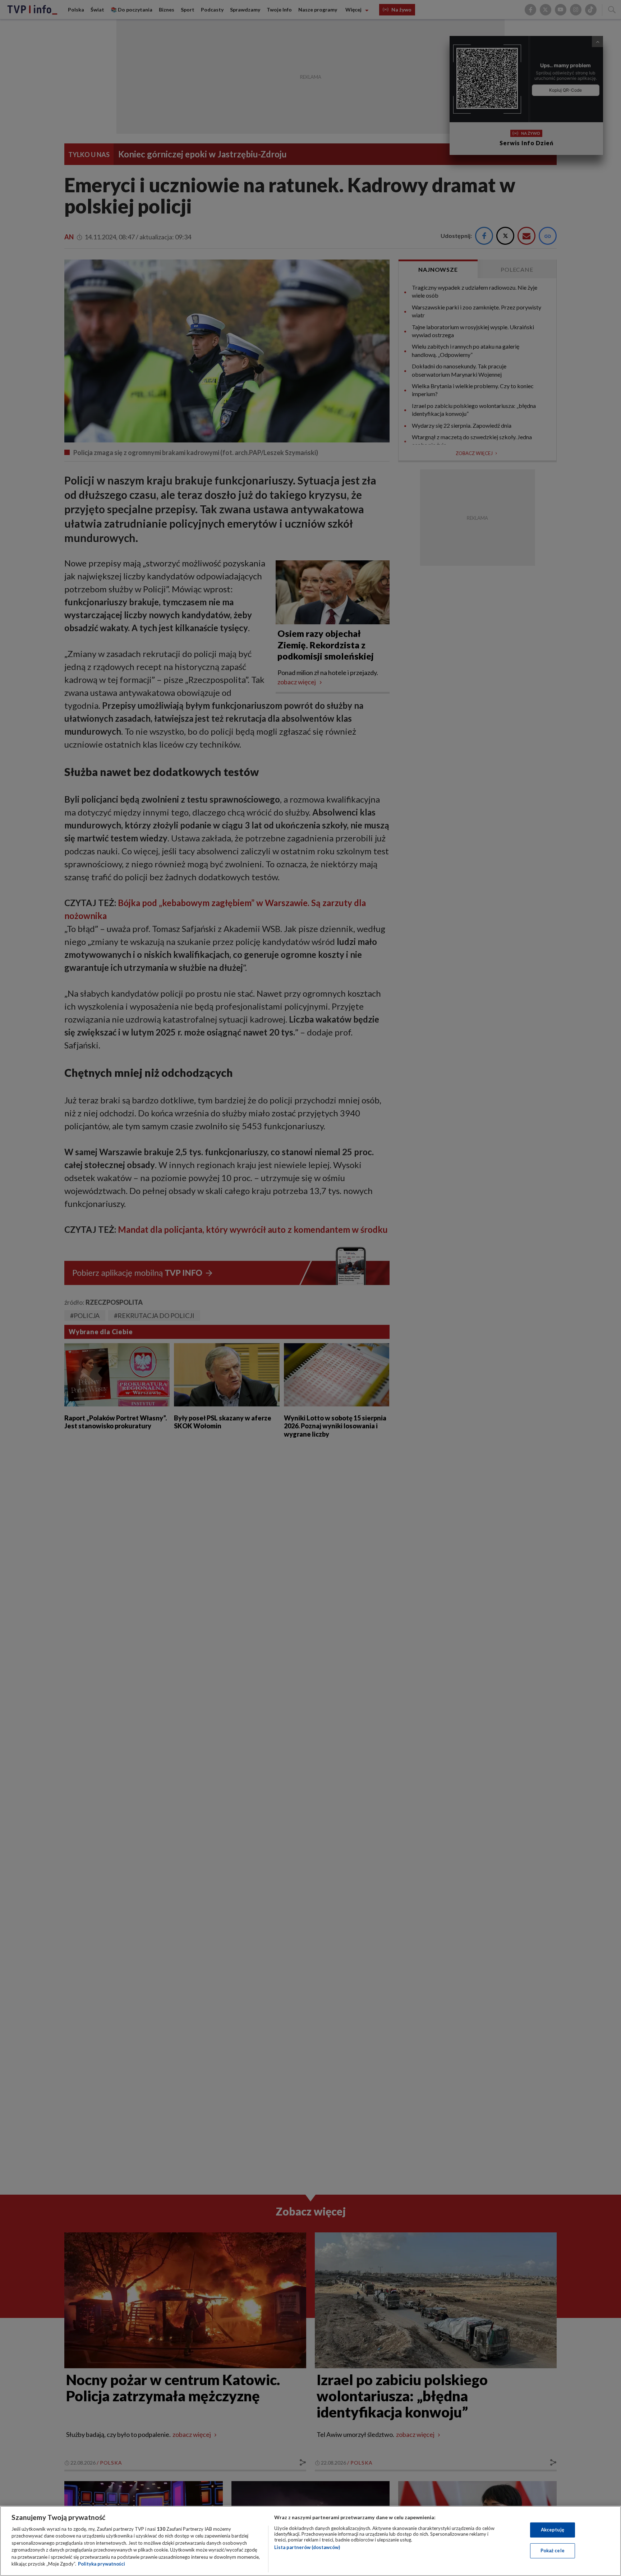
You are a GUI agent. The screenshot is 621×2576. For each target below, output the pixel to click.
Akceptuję (553, 2530)
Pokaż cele (553, 2550)
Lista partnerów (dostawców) (307, 2547)
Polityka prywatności (102, 2564)
